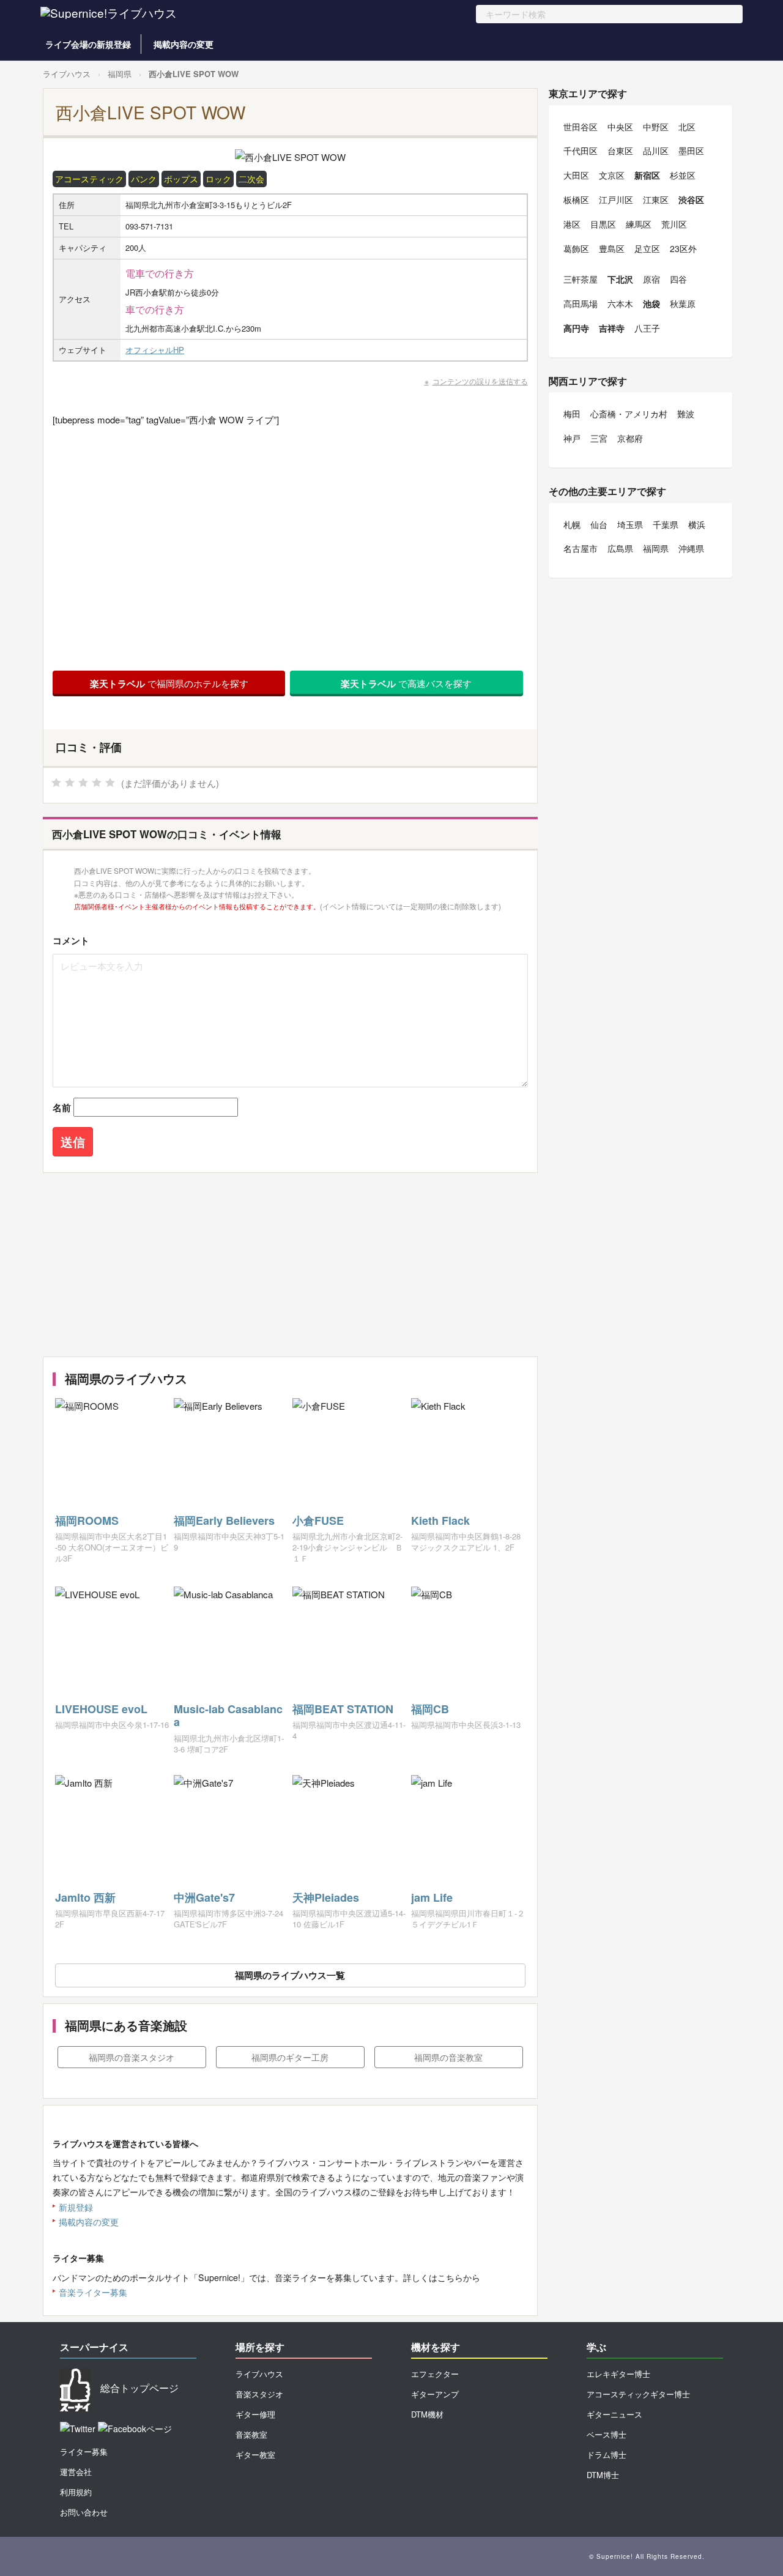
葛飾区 (576, 248)
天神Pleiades (326, 1897)
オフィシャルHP (155, 350)
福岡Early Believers (224, 1521)
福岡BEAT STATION (343, 1709)
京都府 (630, 438)
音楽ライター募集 (93, 2292)
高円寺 (576, 328)
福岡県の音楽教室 (448, 2057)
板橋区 (576, 199)
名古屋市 (581, 548)
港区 (572, 224)
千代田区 (581, 151)
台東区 (620, 151)
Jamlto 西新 (85, 1897)
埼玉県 (630, 524)
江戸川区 (616, 199)
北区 (687, 127)
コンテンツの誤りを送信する (480, 381)
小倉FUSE (318, 1521)
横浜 (697, 524)
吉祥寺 (612, 328)
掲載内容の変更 (184, 44)
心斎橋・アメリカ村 (629, 414)
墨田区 (691, 151)
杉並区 (683, 175)
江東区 (656, 199)
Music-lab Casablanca (228, 1716)
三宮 (599, 438)
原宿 (651, 279)
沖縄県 (691, 548)
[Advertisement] (290, 1265)
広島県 (620, 548)
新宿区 (647, 175)
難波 (686, 414)
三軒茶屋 (581, 279)
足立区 (647, 248)
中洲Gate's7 (204, 1897)
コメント (71, 940)
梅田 (572, 414)
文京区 (612, 175)
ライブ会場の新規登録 (88, 44)
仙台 (599, 524)
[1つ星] (56, 783)
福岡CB (430, 1709)
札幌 (572, 524)
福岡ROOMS (87, 1521)
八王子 (647, 328)
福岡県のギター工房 (290, 2057)
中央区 (620, 127)
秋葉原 (683, 303)
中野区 (656, 127)
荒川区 (674, 224)
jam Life (432, 1897)
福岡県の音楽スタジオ (132, 2057)
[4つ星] (97, 783)
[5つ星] (110, 783)
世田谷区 (581, 127)
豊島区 (612, 248)
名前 (62, 1107)
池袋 (651, 303)
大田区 (576, 175)
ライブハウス (67, 74)
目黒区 (603, 224)
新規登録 (76, 2207)
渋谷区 (691, 199)
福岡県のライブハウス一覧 (290, 1975)
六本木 (620, 303)
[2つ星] (70, 783)
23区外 (683, 248)
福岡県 (120, 74)
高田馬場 (581, 303)
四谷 (678, 279)
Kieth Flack (440, 1521)
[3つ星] (83, 783)
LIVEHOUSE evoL (101, 1709)
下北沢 (620, 279)
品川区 (656, 151)
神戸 (572, 438)
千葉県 (666, 524)
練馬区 (639, 224)
